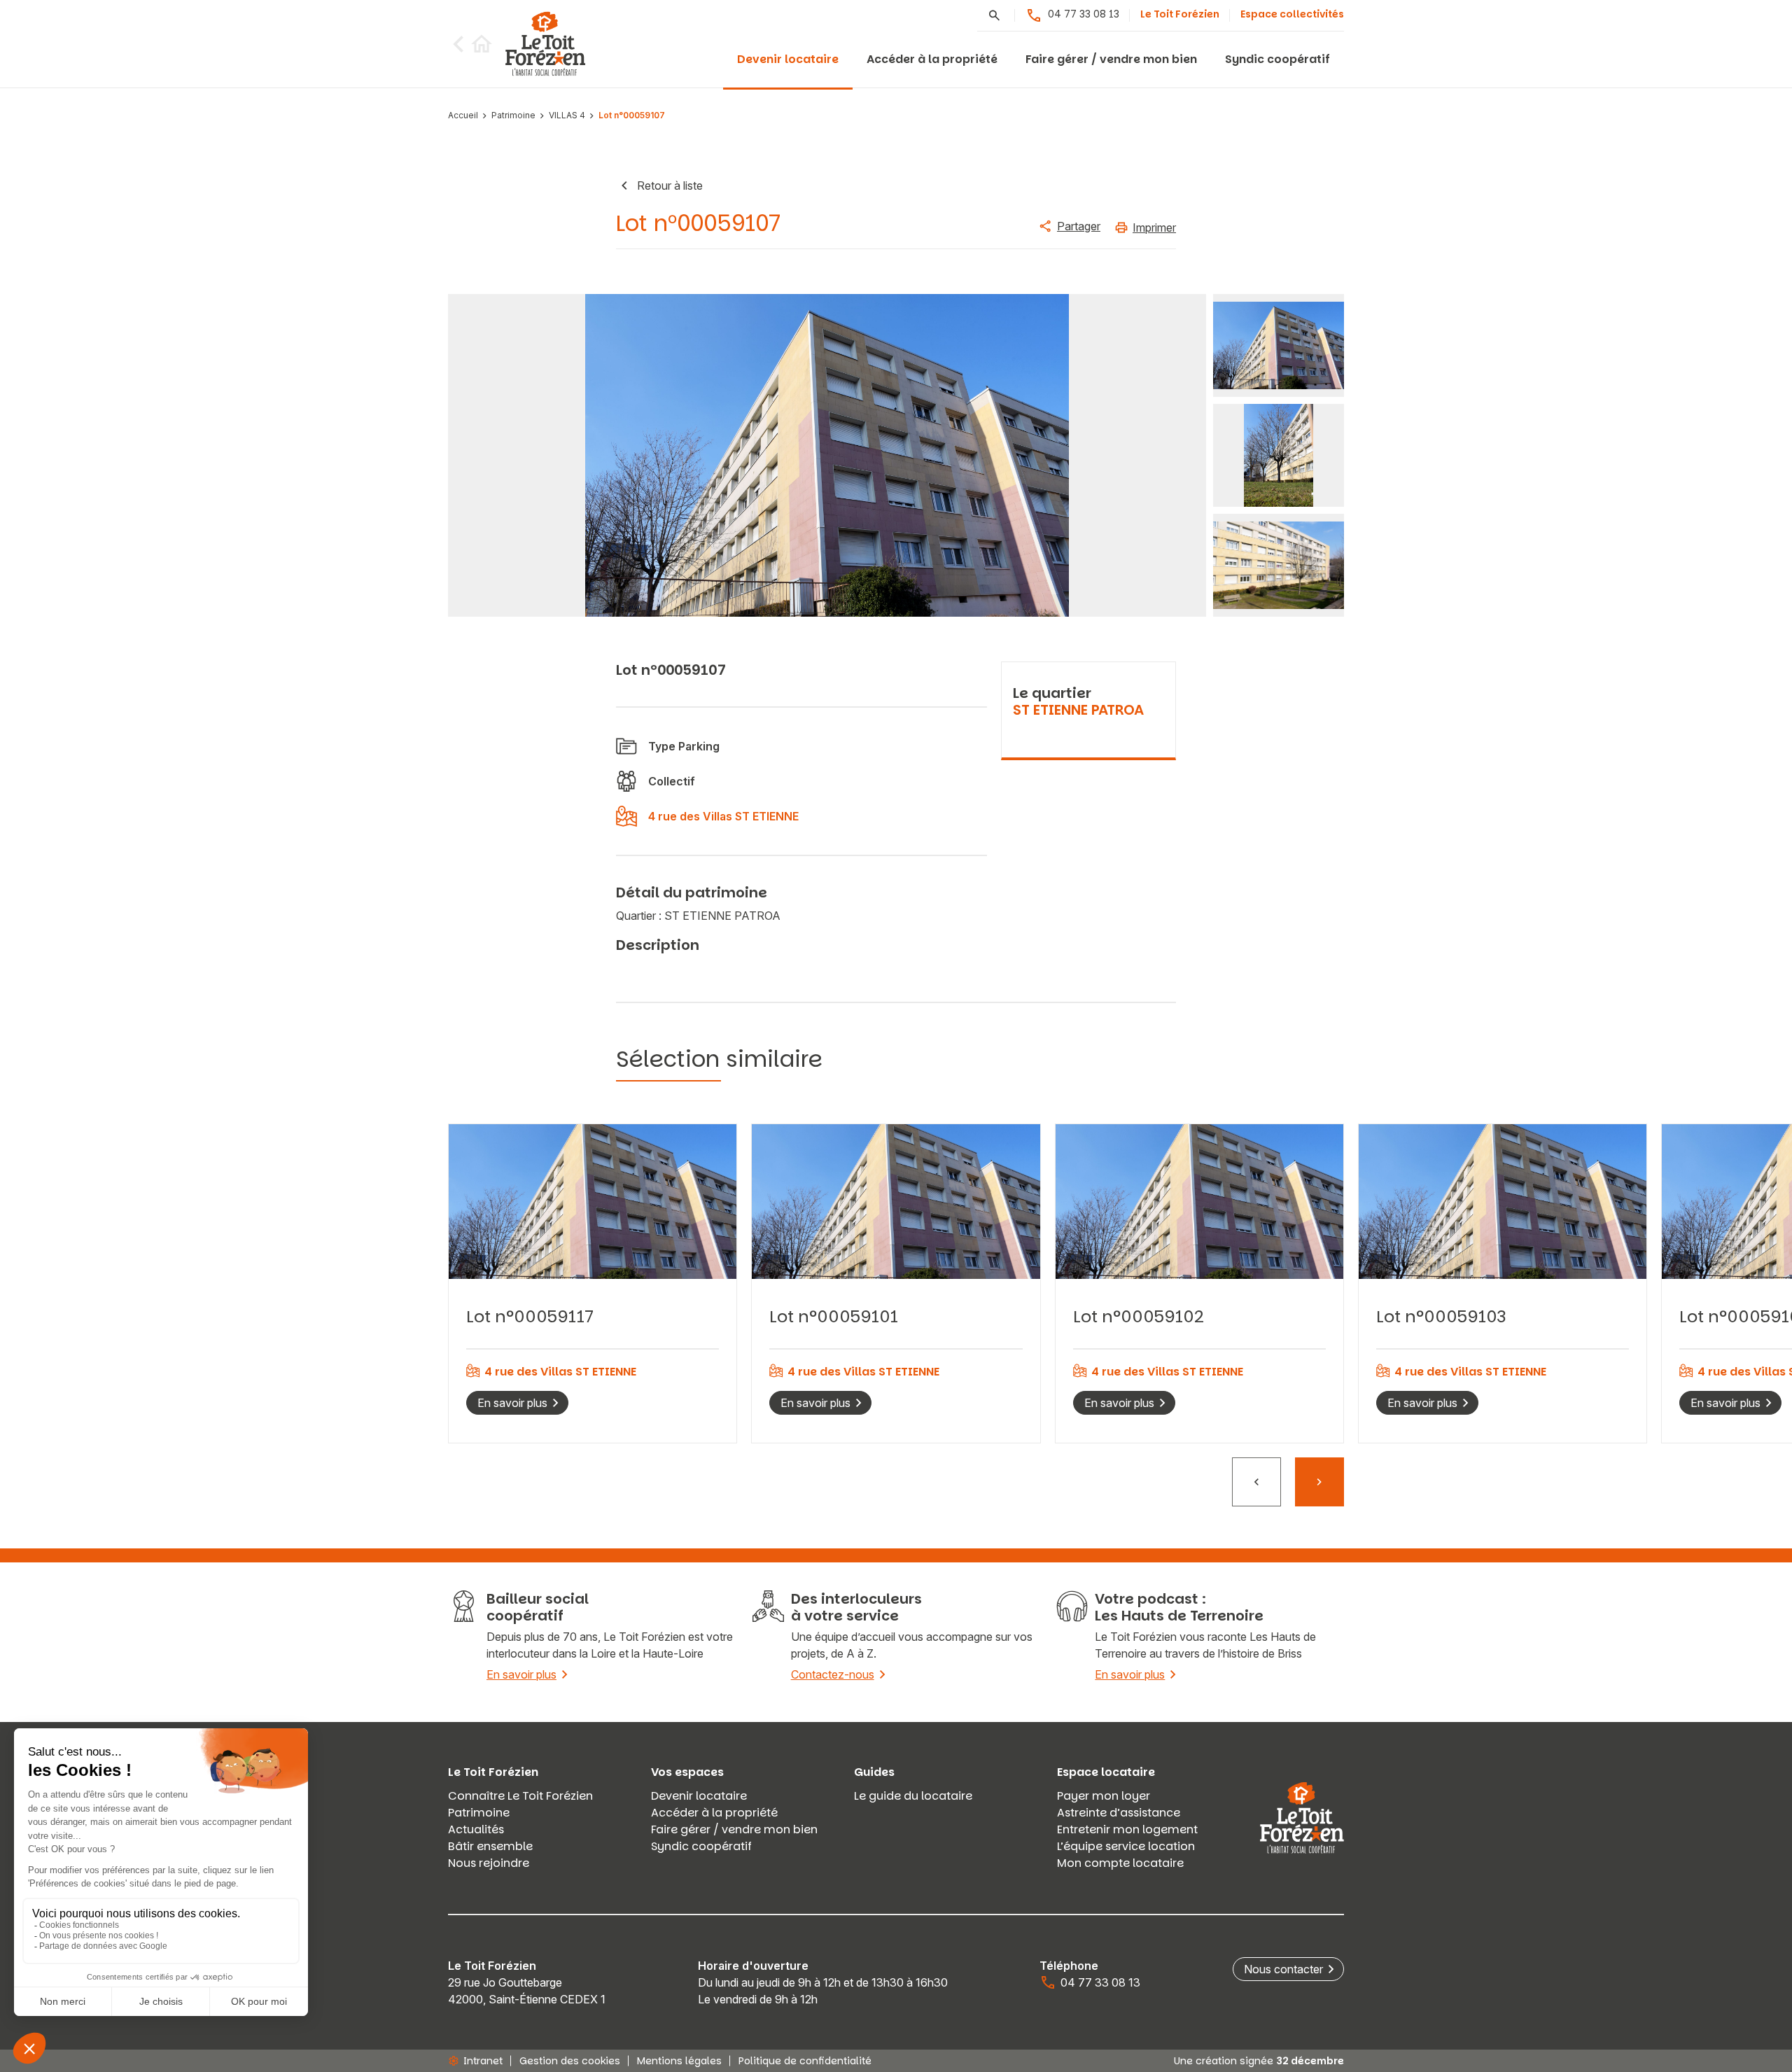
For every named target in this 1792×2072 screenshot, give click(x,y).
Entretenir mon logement (1127, 1829)
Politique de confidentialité (805, 2061)
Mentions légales (679, 2061)
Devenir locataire (788, 59)
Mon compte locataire (1120, 1863)
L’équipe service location (1126, 1846)
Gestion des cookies (570, 2061)
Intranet (483, 2061)
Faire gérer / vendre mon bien (1111, 59)
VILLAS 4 (567, 116)
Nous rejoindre (489, 1863)
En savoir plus (512, 1403)
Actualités (476, 1829)
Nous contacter (1283, 1969)
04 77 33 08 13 (1084, 14)
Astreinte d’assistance (1119, 1813)
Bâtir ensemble (490, 1846)
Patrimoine (513, 116)
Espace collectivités (1292, 14)
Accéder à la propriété (932, 59)
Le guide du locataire (913, 1796)
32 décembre (1310, 2061)
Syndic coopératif (1277, 59)
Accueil (463, 116)
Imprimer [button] (1154, 227)
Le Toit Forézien (1180, 14)
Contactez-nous (833, 1674)
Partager (1079, 226)
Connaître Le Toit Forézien (520, 1796)
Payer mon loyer (1104, 1796)
